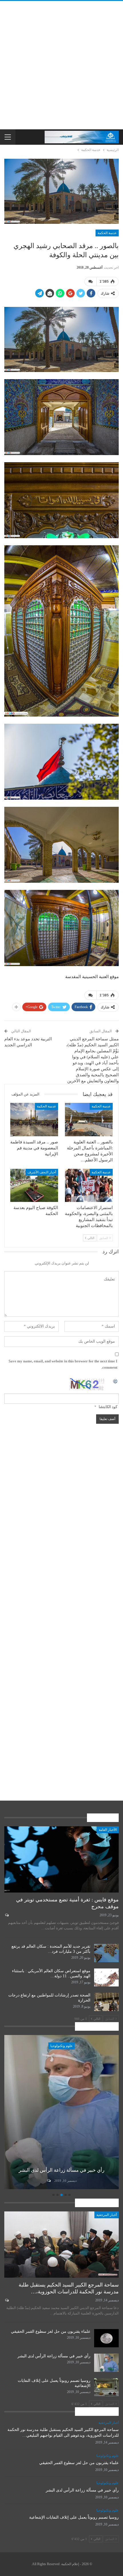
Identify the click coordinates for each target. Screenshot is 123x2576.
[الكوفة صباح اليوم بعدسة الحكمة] (34, 1186)
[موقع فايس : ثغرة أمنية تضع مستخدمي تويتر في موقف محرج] (61, 1859)
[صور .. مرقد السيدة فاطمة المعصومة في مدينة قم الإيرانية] (34, 1120)
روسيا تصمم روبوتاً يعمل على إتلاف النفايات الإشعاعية (74, 2517)
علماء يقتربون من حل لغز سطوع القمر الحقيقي (51, 2331)
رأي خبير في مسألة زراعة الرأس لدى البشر (54, 2356)
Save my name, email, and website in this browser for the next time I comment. (63, 1364)
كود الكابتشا (108, 1407)
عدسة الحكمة (107, 233)
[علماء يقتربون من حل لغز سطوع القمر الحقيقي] (106, 2338)
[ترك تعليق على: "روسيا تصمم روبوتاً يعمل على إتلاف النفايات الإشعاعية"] (48, 2181)
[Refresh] (116, 1381)
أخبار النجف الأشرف (42, 1172)
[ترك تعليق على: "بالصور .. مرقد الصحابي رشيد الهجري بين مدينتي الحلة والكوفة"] (90, 281)
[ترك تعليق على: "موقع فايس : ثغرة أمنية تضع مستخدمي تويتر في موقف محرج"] (6, 1915)
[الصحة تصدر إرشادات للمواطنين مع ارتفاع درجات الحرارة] (106, 2002)
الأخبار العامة (108, 1830)
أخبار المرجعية (107, 2215)
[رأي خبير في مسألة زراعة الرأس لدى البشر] (106, 2363)
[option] (61, 2113)
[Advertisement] (61, 65)
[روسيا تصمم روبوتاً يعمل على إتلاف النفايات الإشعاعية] (61, 2112)
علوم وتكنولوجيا (61, 2046)
